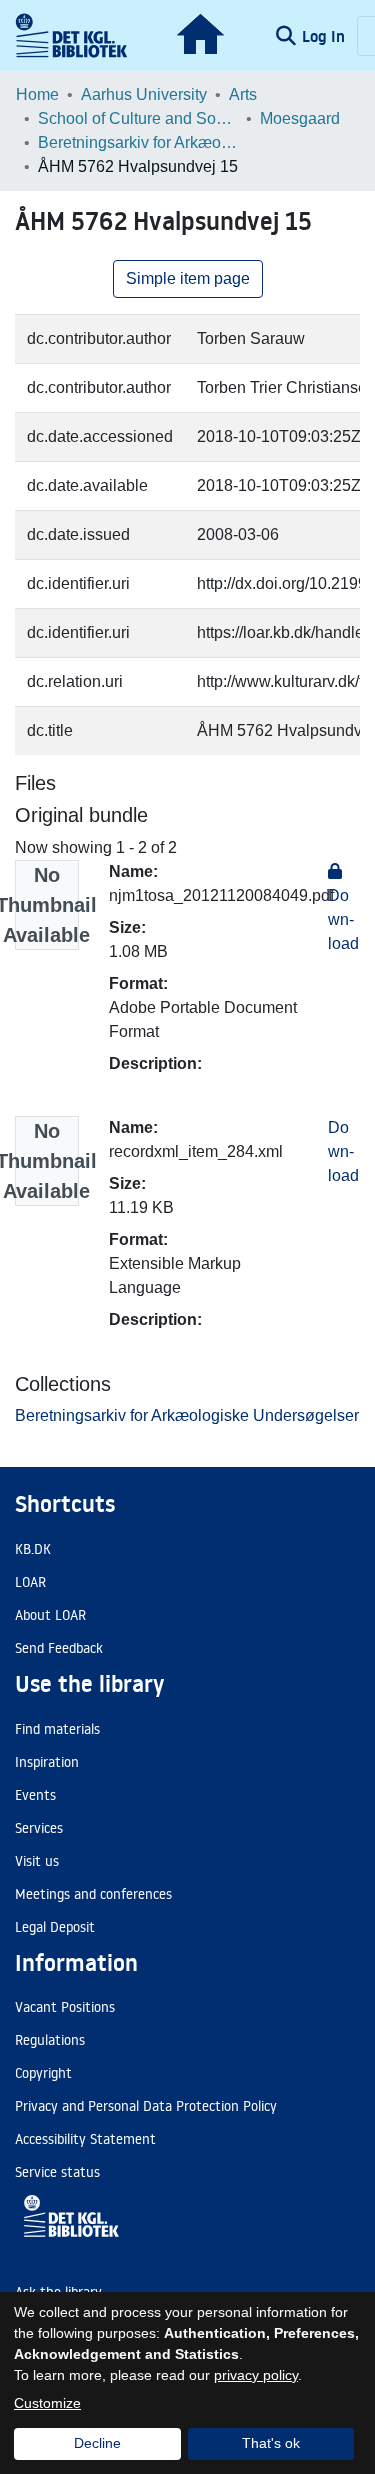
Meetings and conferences (93, 1894)
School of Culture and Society (138, 118)
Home (37, 94)
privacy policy (256, 2375)
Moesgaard (300, 118)
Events (35, 1795)
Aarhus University (144, 94)
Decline (97, 2443)
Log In (325, 36)
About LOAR (50, 1615)
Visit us (37, 1861)
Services (39, 1828)
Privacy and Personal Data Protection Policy (146, 2106)
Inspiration (47, 1762)
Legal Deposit (55, 1927)
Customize (47, 2403)
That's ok (271, 2443)
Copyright (43, 2073)
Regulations (50, 2040)
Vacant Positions (65, 2007)
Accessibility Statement (85, 2139)
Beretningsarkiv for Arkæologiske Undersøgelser (138, 142)
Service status (57, 2172)
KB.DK (33, 1549)
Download (343, 1151)
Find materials (57, 1729)
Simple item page (188, 278)
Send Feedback (59, 1648)
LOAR (30, 1582)
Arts (243, 94)
